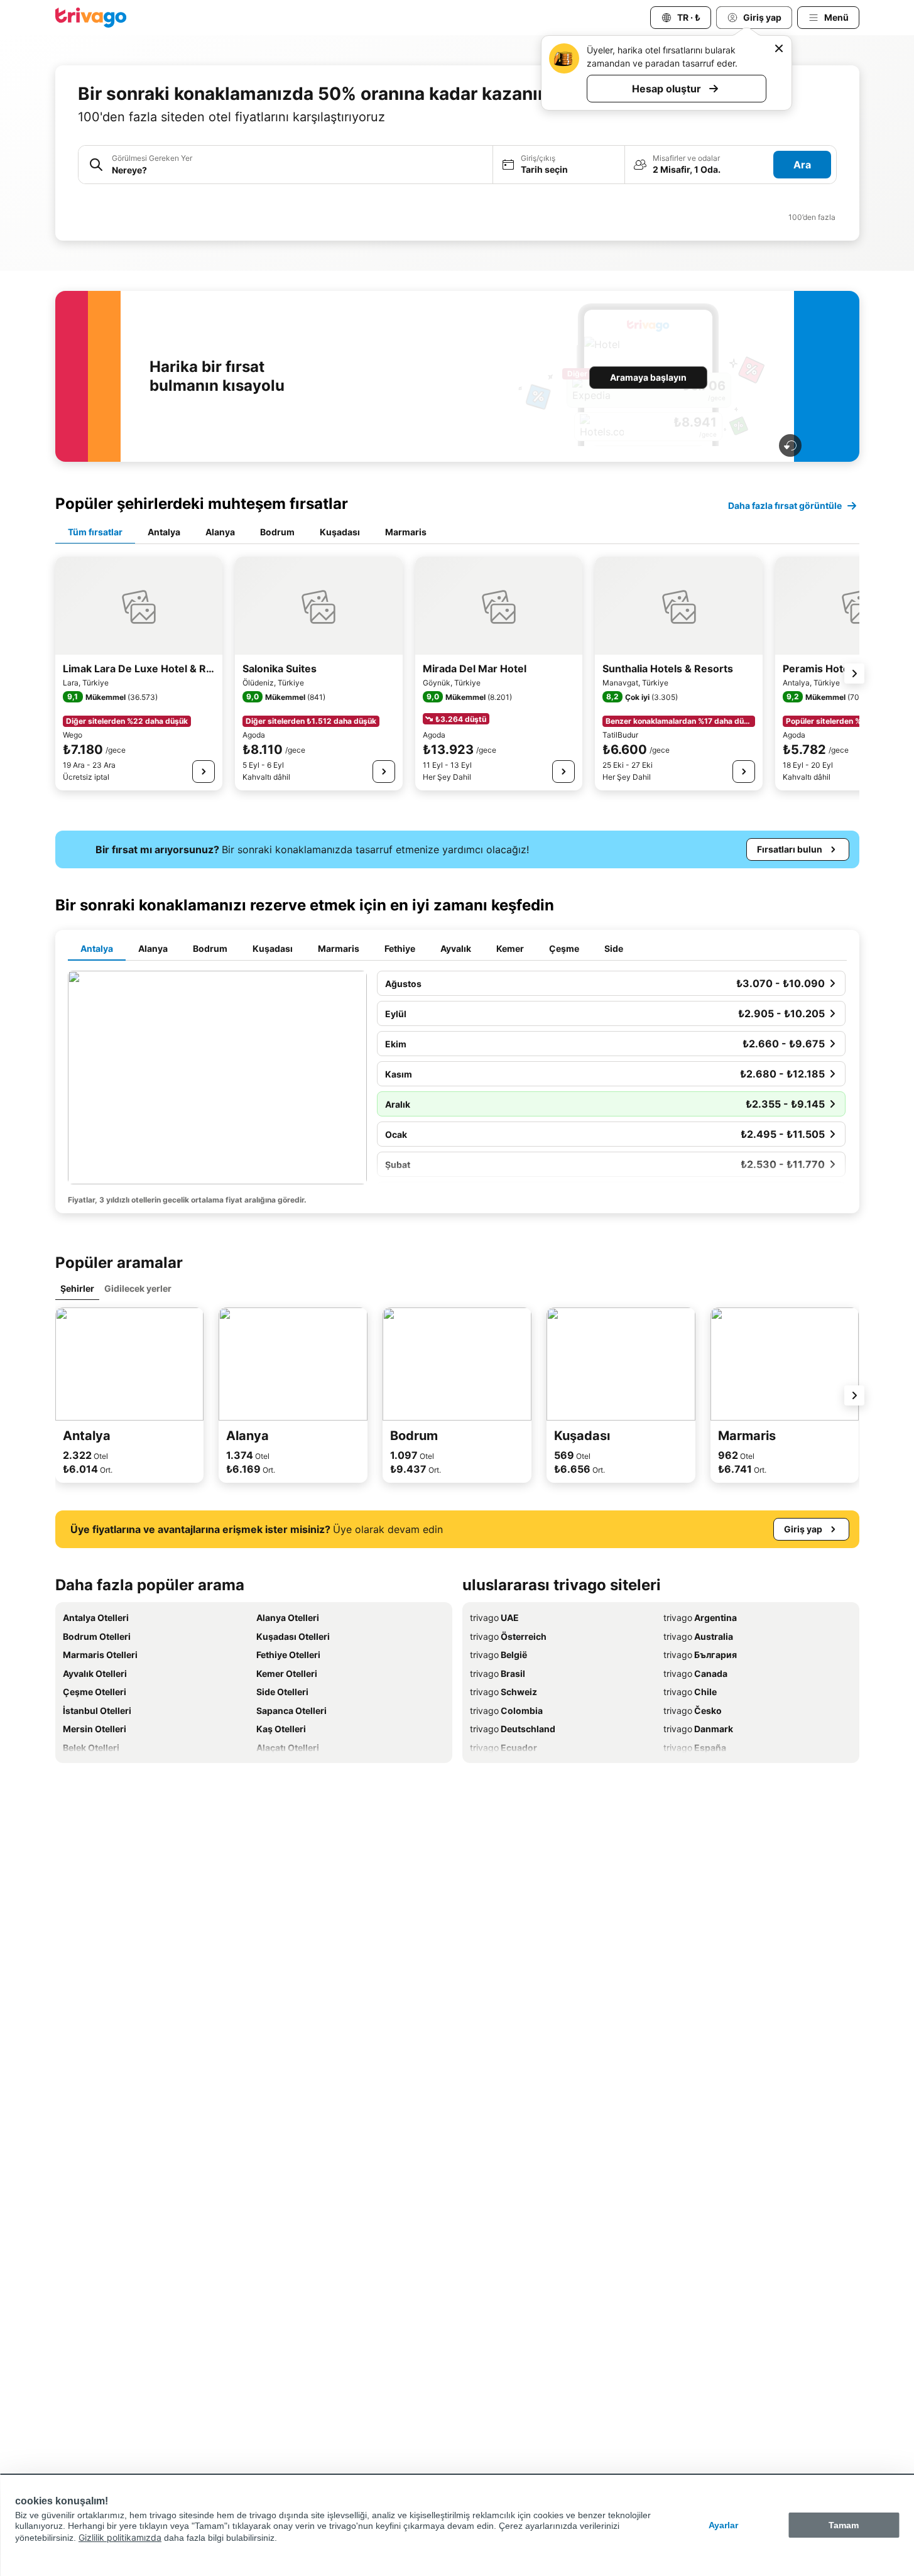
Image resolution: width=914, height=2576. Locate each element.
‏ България (700, 1655)
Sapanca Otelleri (291, 1711)
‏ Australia (698, 1636)
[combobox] (298, 170)
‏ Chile (690, 1692)
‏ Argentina (700, 1618)
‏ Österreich (508, 1636)
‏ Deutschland (513, 1729)
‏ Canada (695, 1673)
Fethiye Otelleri (288, 1655)
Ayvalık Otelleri (95, 1673)
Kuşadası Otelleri (293, 1636)
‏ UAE (494, 1618)
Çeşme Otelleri (95, 1692)
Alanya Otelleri (288, 1618)
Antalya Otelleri (96, 1618)
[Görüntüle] (204, 772)
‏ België (498, 1655)
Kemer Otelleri (287, 1673)
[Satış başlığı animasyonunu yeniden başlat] (790, 445)
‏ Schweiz (503, 1692)
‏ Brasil (498, 1673)
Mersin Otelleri (95, 1729)
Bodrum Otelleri (97, 1636)
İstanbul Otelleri (97, 1711)
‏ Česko (693, 1711)
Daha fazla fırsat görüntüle (785, 505)
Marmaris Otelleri (100, 1655)
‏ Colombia (506, 1711)
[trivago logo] (91, 18)
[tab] (95, 533)
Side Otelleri (282, 1692)
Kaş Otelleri (281, 1729)
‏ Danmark (698, 1729)
